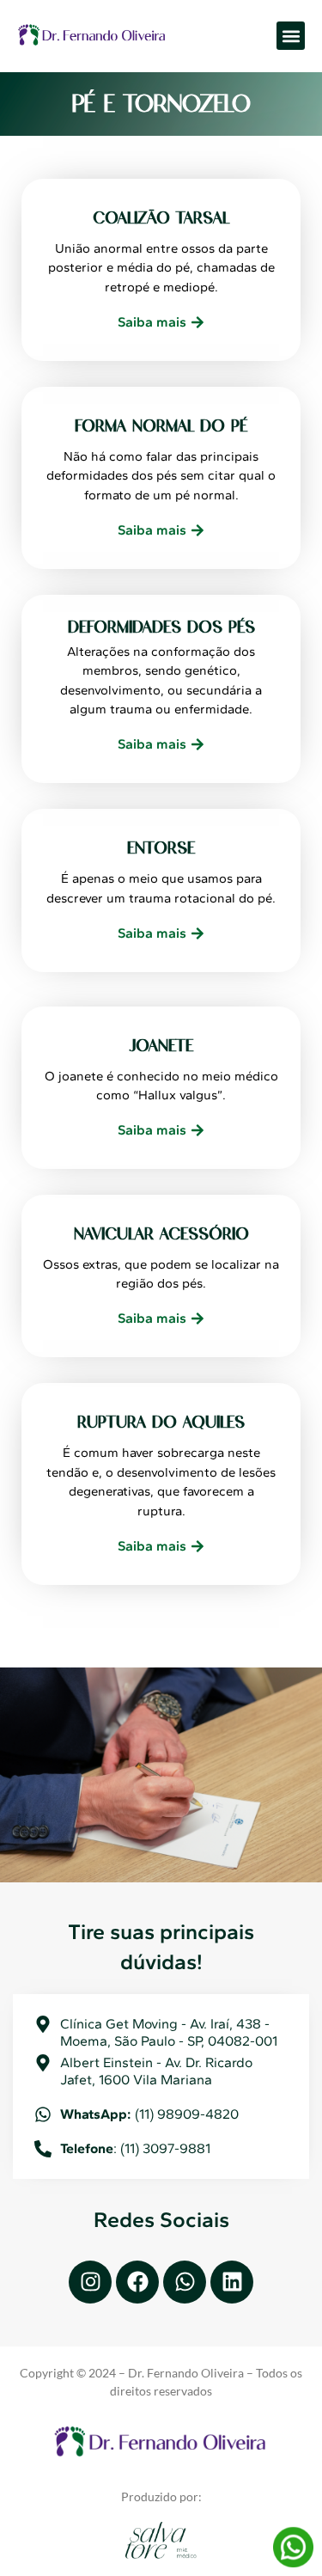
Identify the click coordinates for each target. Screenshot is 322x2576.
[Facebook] (137, 2282)
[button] (291, 36)
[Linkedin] (232, 2282)
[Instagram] (90, 2282)
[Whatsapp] (185, 2282)
